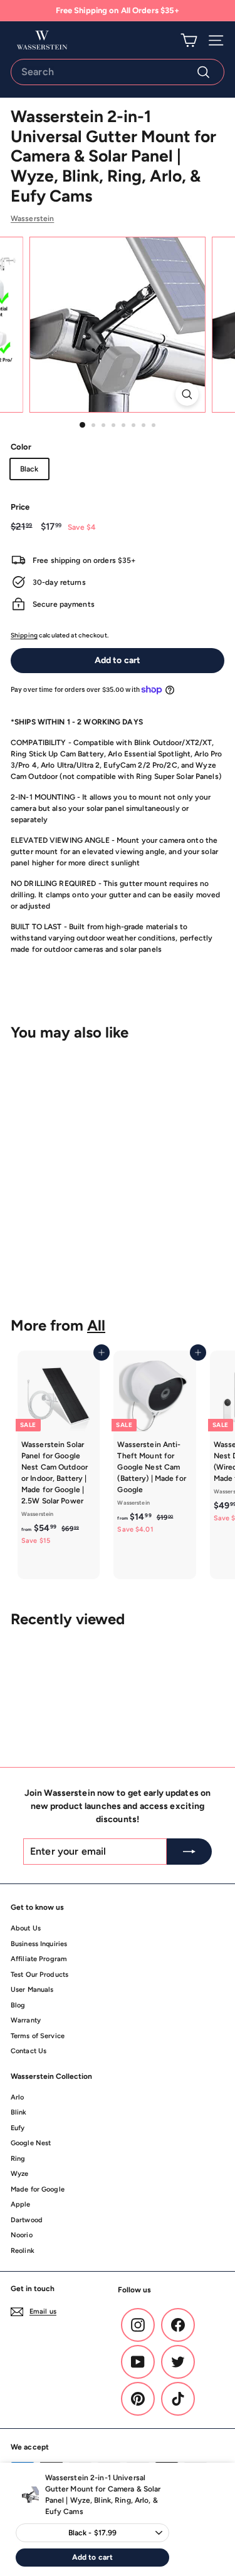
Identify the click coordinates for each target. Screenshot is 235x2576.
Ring (18, 2159)
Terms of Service (38, 2036)
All (96, 1325)
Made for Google (38, 2189)
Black (29, 469)
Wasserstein (32, 219)
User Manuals (32, 1990)
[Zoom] (187, 394)
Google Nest (31, 2143)
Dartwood (27, 2220)
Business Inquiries (39, 1944)
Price (20, 507)
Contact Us (29, 2051)
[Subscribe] (189, 1852)
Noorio (22, 2235)
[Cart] (189, 40)
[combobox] (118, 72)
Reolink (23, 2251)
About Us (26, 1928)
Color (21, 447)
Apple (21, 2204)
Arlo (17, 2097)
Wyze (19, 2174)
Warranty (26, 2020)
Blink (19, 2112)
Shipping (24, 635)
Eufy (18, 2128)
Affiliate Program (39, 1959)
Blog (18, 2005)
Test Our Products (39, 1975)
